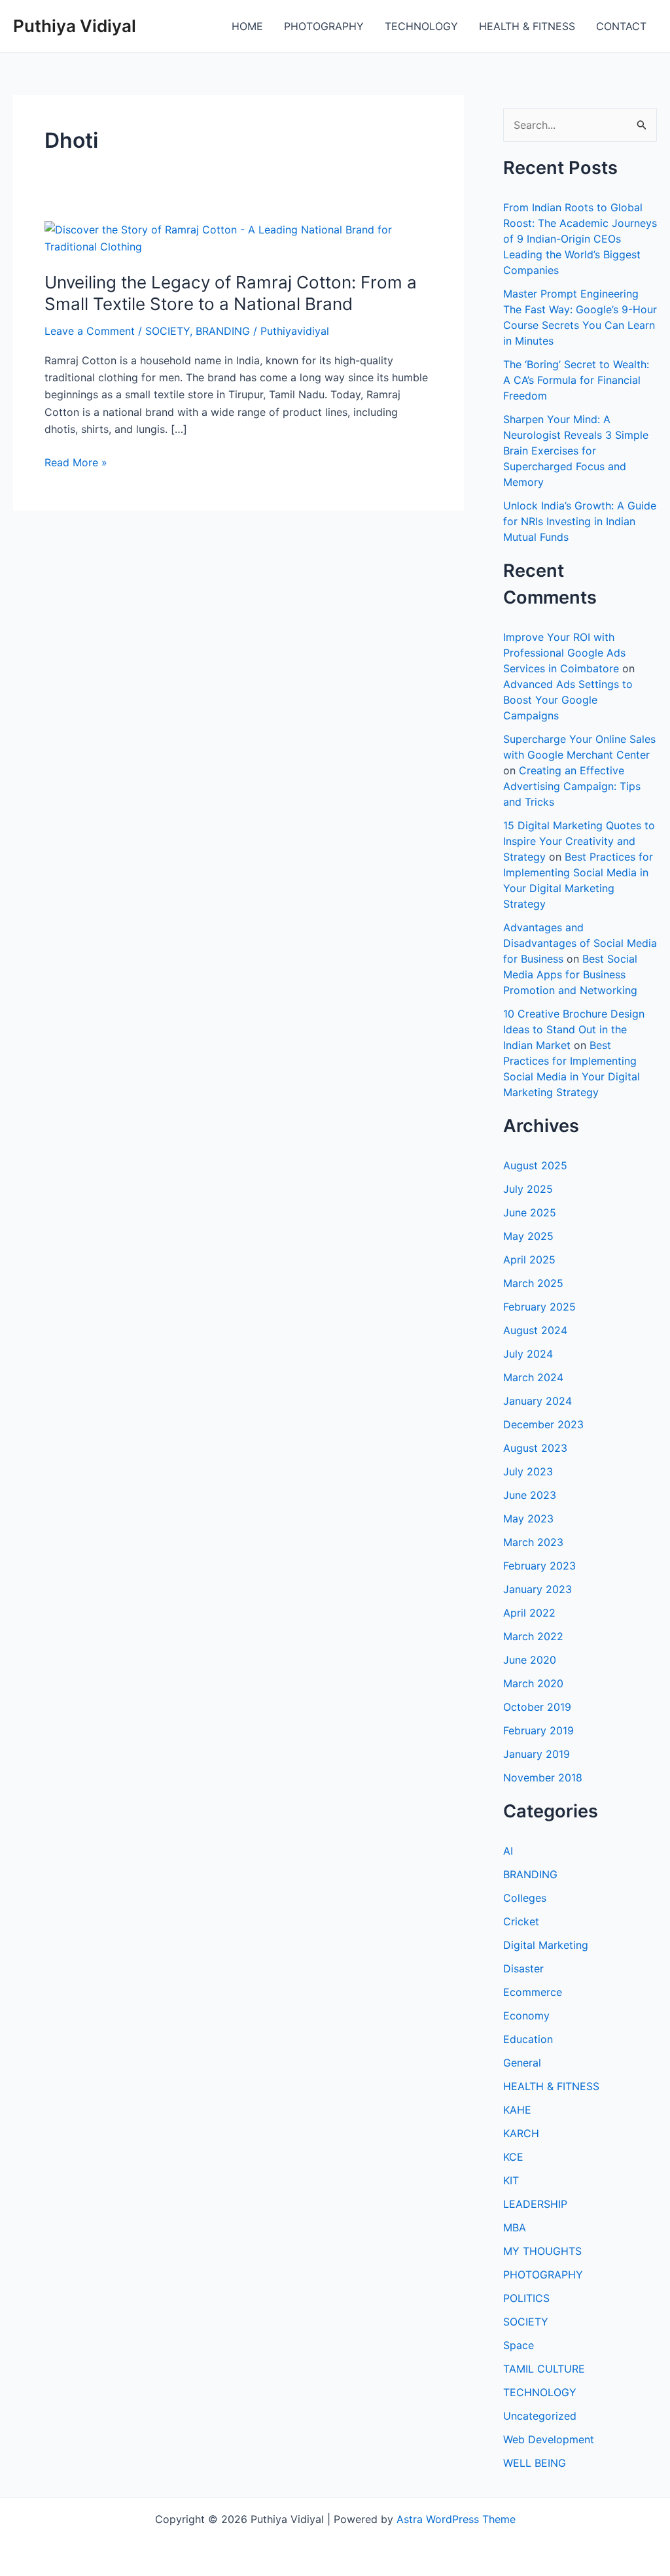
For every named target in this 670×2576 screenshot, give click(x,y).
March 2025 (533, 1283)
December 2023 (543, 1424)
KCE (513, 2157)
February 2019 (538, 1730)
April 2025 (529, 1260)
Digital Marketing (546, 1945)
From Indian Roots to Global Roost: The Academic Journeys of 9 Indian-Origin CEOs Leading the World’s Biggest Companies (580, 239)
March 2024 (533, 1377)
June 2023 (530, 1495)
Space (519, 2345)
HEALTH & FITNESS (527, 26)
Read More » (76, 463)
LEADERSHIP (535, 2204)
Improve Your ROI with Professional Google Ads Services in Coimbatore (564, 653)
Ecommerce (533, 1992)
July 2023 (528, 1471)
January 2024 (538, 1401)
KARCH (521, 2133)
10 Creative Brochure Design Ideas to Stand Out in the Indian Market (574, 1029)
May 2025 (528, 1236)
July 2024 (528, 1354)
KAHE (517, 2110)
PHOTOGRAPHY (324, 26)
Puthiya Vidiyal (75, 26)
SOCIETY (167, 331)
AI (508, 1851)
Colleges (525, 1898)
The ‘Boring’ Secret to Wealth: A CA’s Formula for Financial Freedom (576, 380)
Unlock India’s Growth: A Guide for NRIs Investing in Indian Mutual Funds (580, 521)
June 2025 (530, 1212)
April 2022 (529, 1613)
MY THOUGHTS (542, 2251)
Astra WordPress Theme (456, 2519)
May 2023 (528, 1519)
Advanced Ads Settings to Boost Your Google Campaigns (568, 700)
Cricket (521, 1921)
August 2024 (535, 1330)
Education (528, 2039)
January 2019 (537, 1754)
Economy (526, 2016)
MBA (515, 2227)
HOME (247, 26)
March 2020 (533, 1683)
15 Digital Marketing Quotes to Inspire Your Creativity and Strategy (579, 841)
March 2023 (533, 1542)
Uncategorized (540, 2416)
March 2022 (533, 1636)
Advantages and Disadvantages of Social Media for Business (580, 943)
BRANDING (223, 331)
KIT (511, 2180)
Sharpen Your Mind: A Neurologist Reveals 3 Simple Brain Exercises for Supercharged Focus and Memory (576, 451)
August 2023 (535, 1448)
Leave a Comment (90, 331)
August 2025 (535, 1165)
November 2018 (543, 1777)
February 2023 (539, 1566)
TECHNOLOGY (421, 26)
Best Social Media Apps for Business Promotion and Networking (570, 974)
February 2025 (539, 1307)
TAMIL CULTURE (544, 2369)
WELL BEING (535, 2463)
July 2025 (528, 1189)
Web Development (549, 2439)
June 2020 (530, 1660)
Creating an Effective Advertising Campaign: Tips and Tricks (572, 786)
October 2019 (537, 1707)
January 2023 (538, 1589)
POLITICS (526, 2298)
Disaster (523, 1968)
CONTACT (621, 26)
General (522, 2063)
